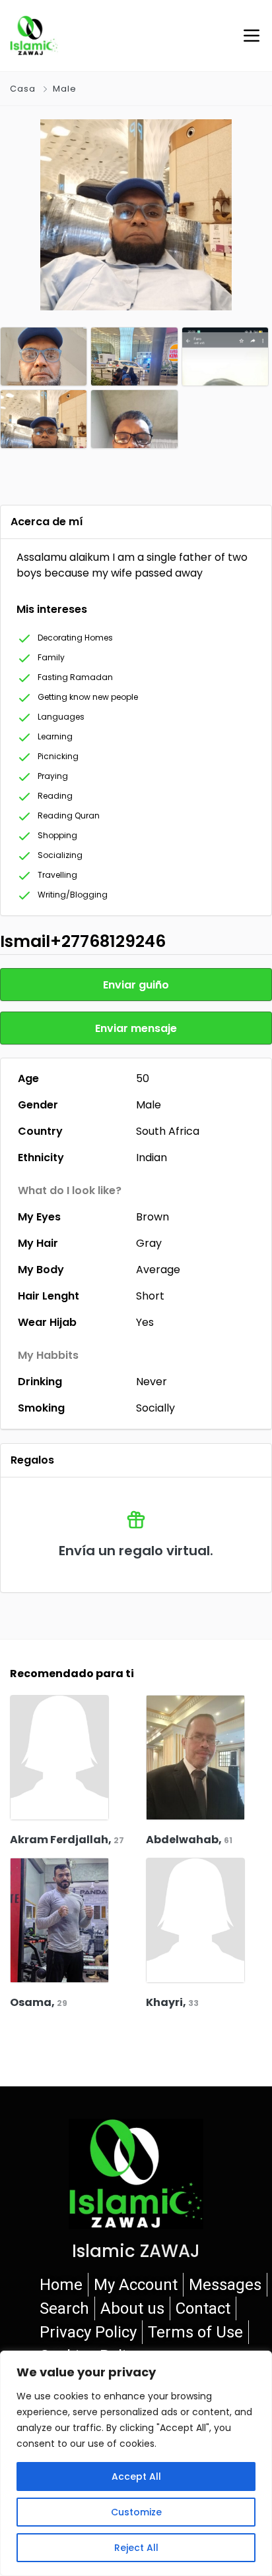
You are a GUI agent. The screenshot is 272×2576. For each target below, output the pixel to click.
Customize (136, 2512)
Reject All (136, 2548)
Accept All (136, 2476)
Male (65, 89)
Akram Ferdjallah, (67, 1840)
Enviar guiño (136, 985)
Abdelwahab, (189, 1840)
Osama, (39, 2002)
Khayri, (172, 2002)
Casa (23, 89)
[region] (136, 2463)
